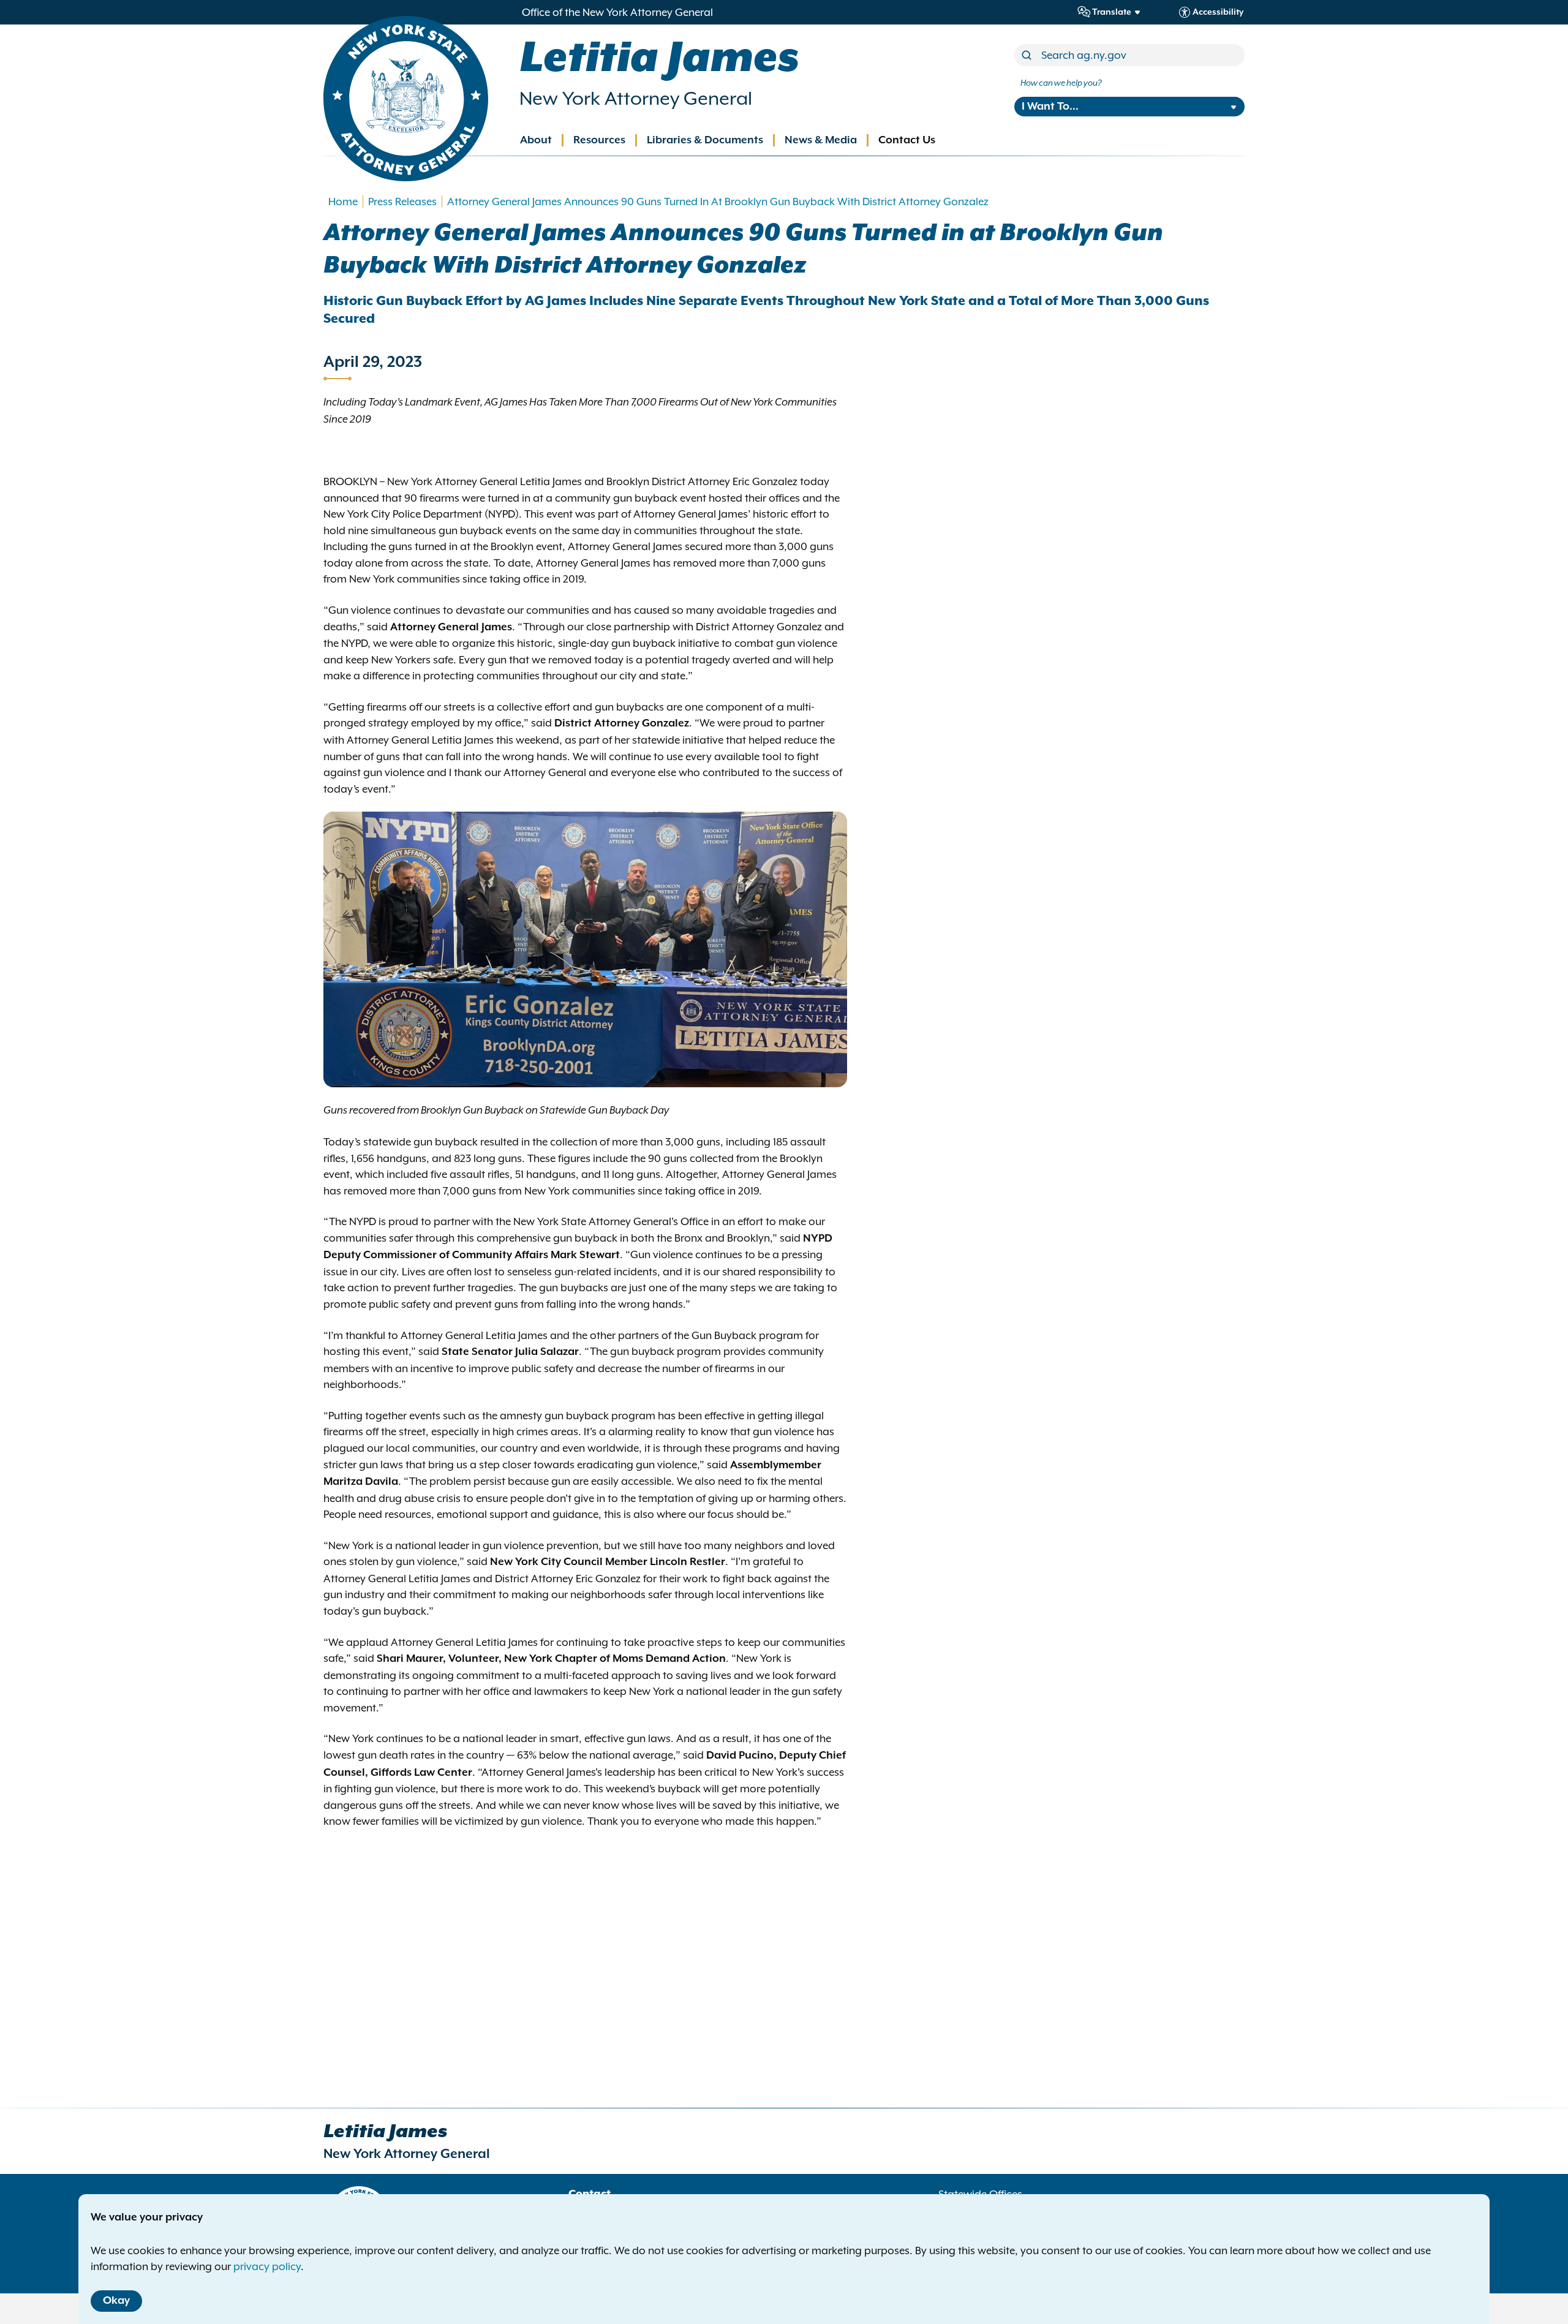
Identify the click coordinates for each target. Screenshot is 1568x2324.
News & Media (821, 140)
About (536, 140)
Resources (599, 140)
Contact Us (907, 140)
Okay (116, 2301)
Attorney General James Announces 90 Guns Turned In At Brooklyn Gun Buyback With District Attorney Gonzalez (718, 202)
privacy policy (267, 2266)
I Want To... (1050, 107)
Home (343, 202)
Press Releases (402, 202)
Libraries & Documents (705, 140)
